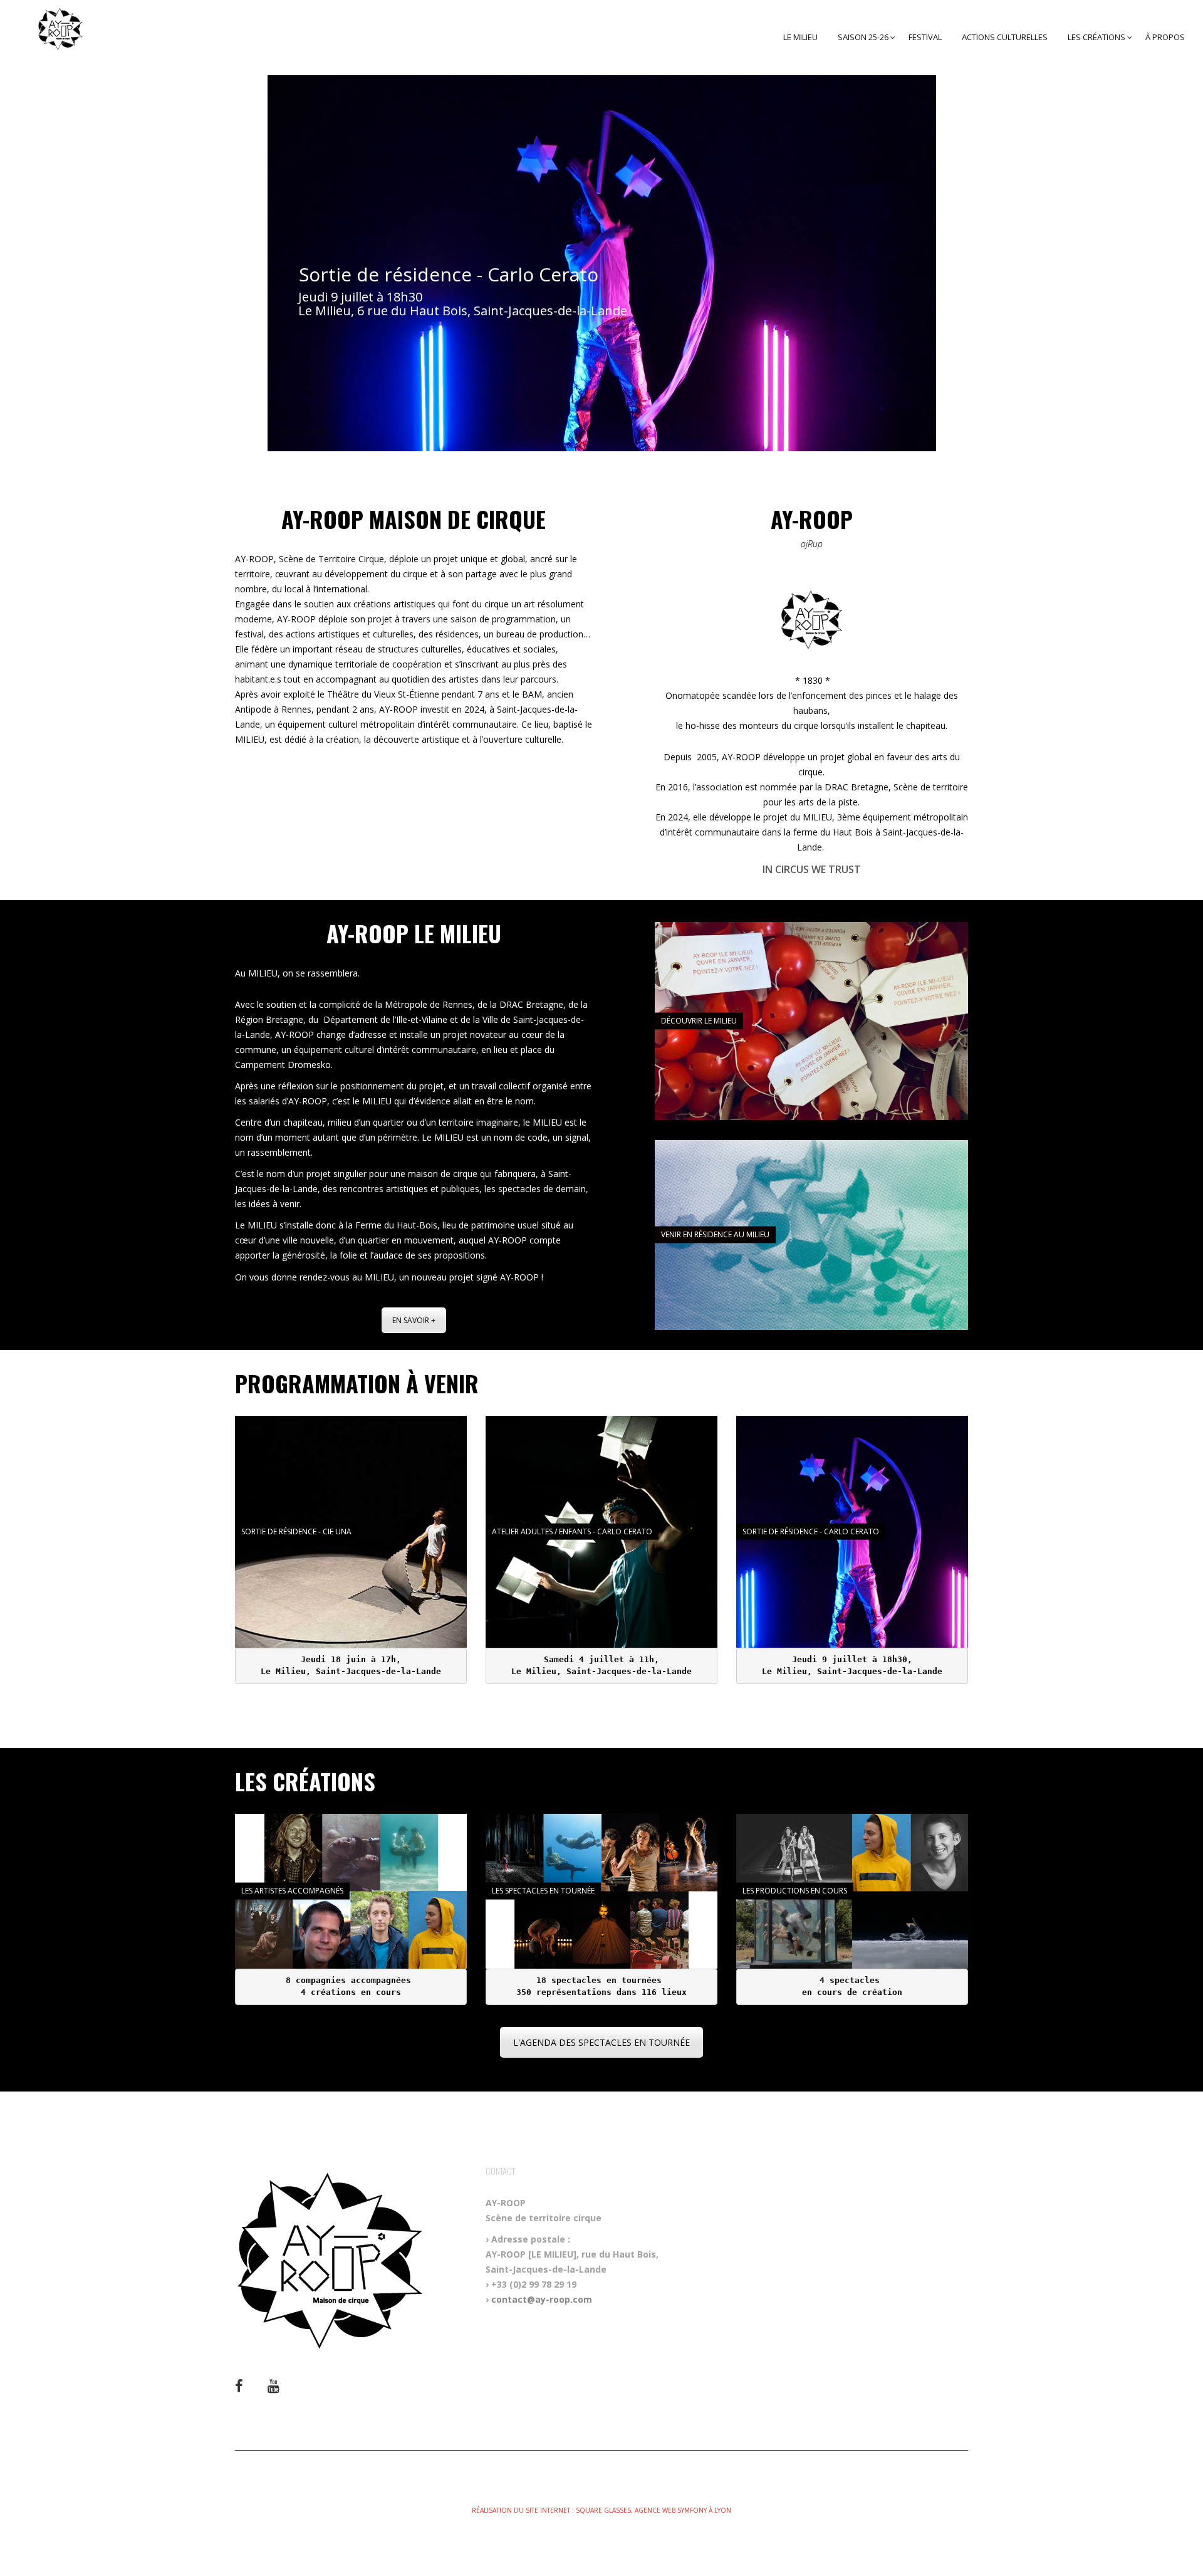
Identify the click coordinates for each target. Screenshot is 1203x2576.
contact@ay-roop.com (542, 2299)
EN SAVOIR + (414, 1320)
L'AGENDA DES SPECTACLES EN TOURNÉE (601, 2042)
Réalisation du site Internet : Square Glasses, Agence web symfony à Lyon (601, 2510)
